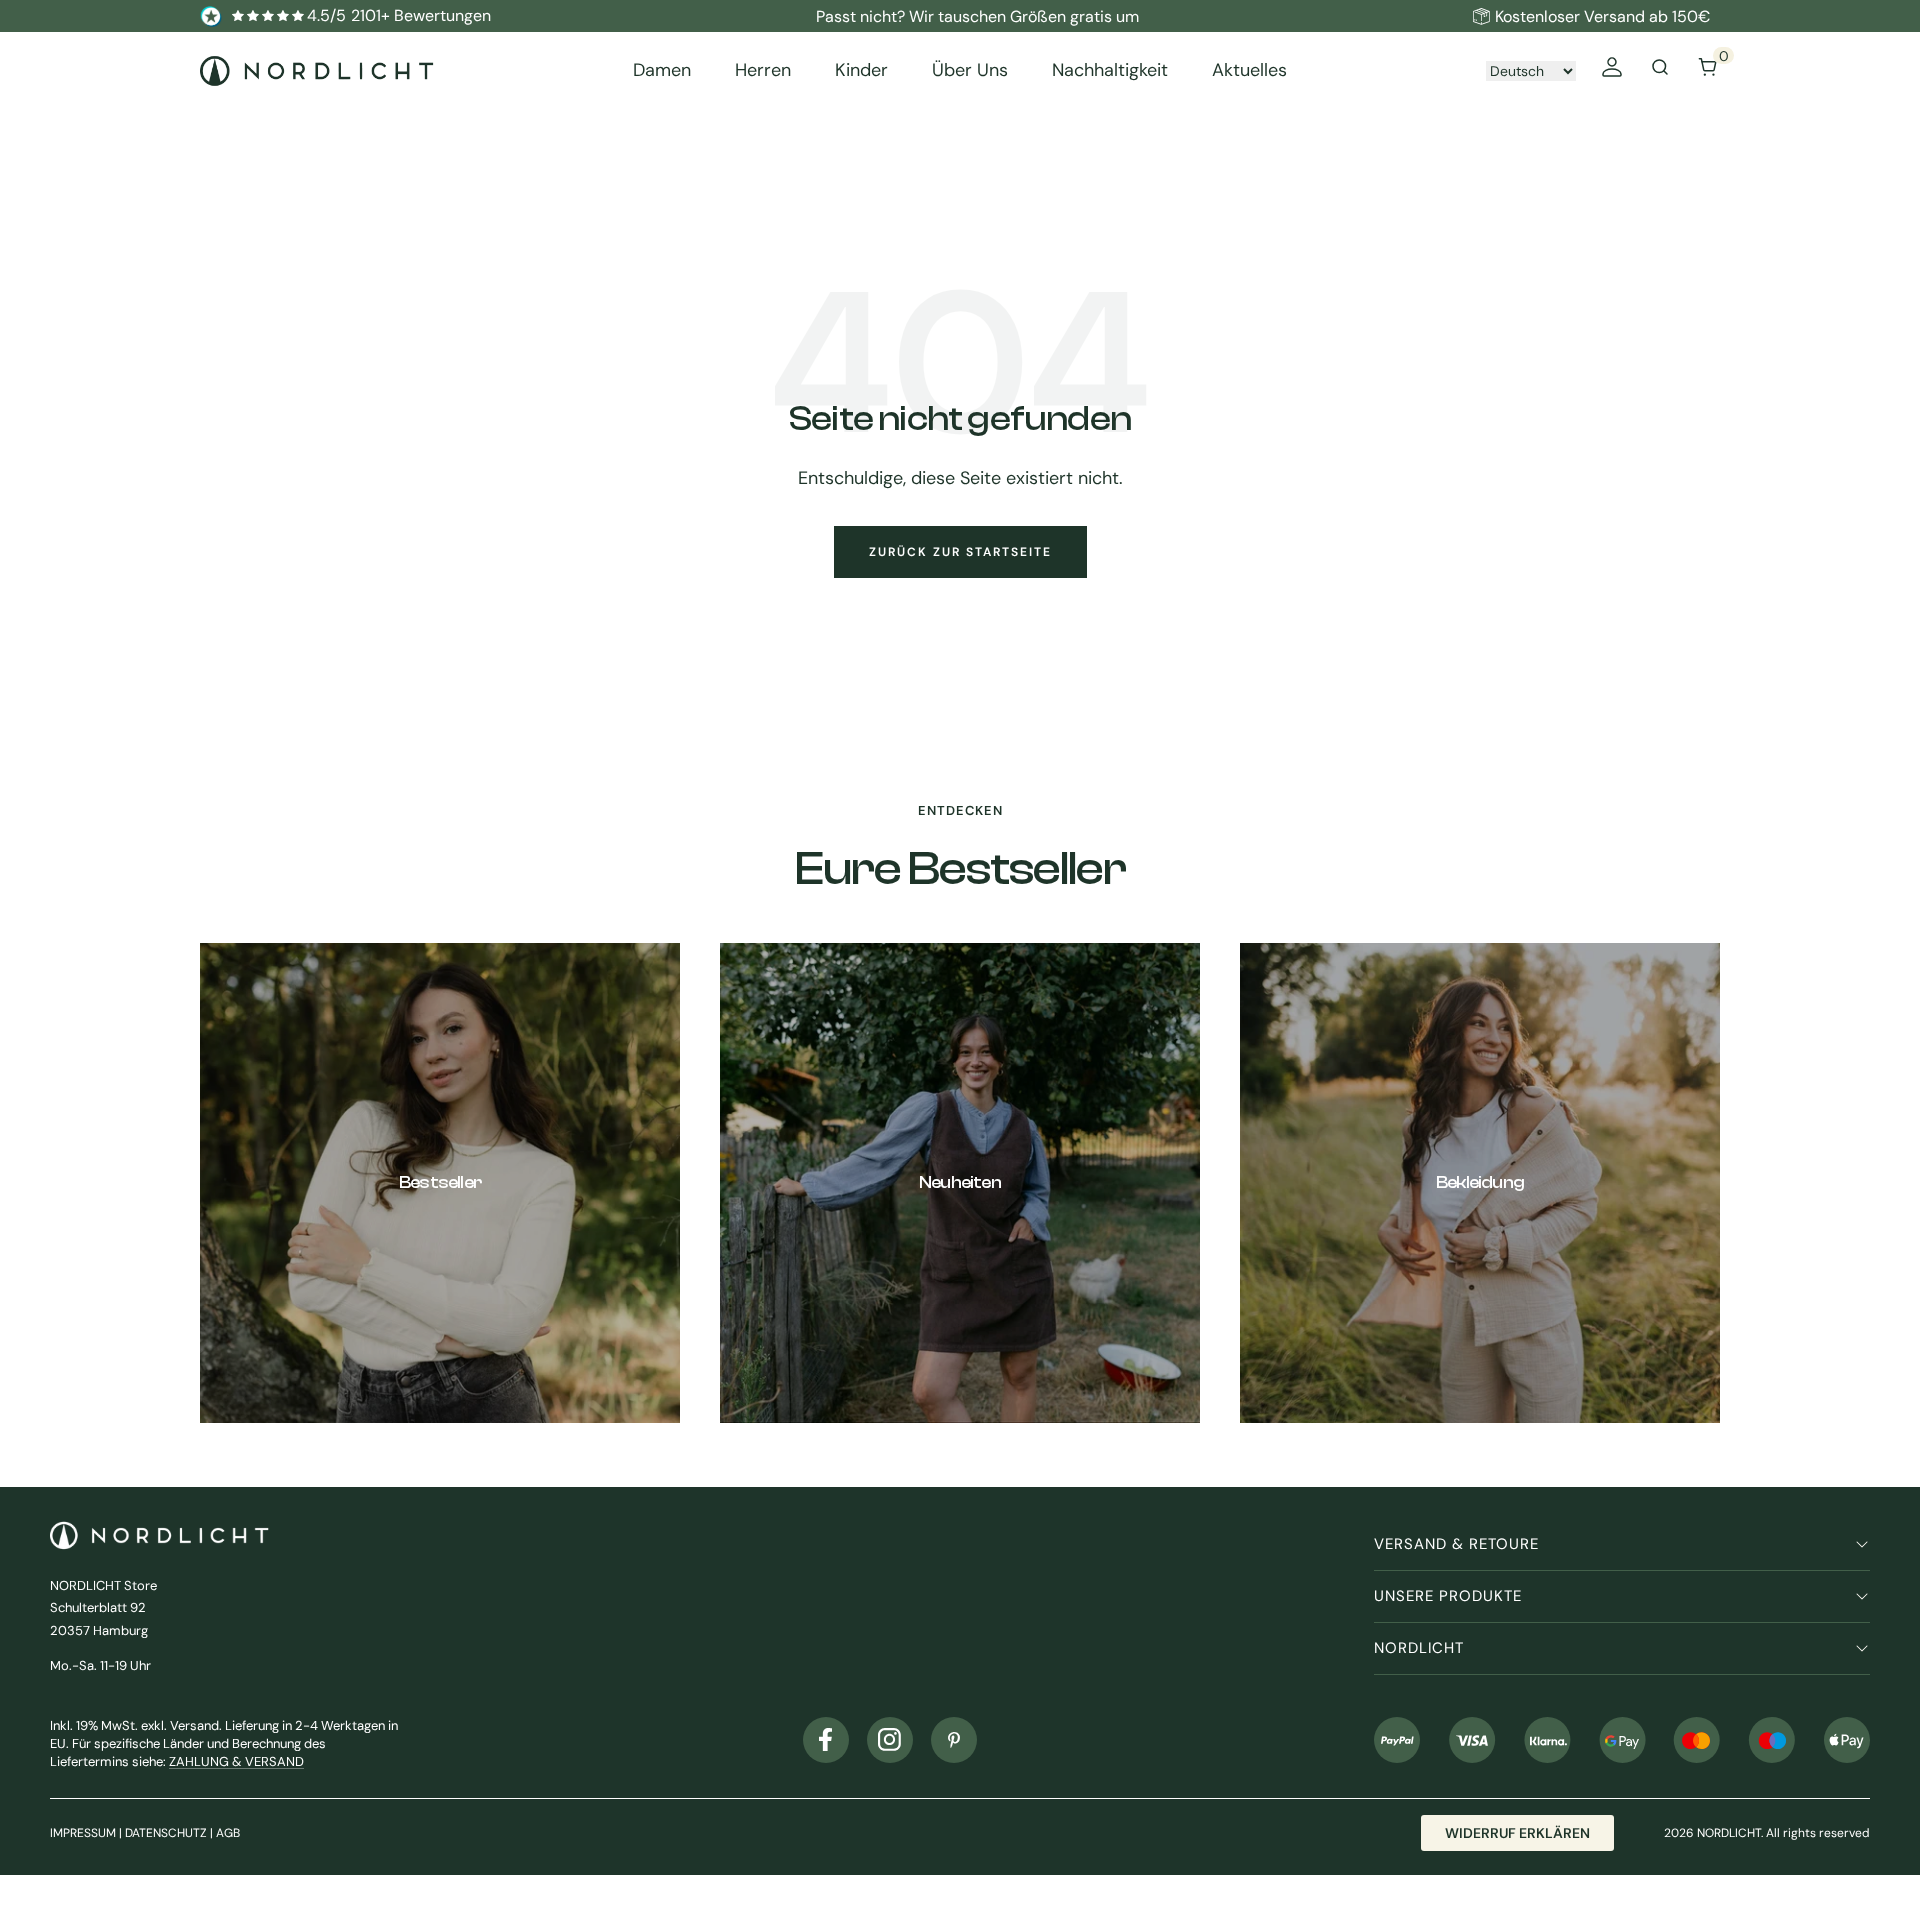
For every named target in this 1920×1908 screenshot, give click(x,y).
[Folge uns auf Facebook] (826, 1740)
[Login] (1612, 70)
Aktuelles (1249, 70)
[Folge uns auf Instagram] (890, 1740)
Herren (763, 70)
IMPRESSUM (83, 1833)
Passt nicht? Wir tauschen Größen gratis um (977, 16)
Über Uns (970, 70)
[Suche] (1660, 70)
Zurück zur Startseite (960, 552)
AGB (228, 1833)
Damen (662, 70)
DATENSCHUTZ (166, 1833)
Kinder (861, 70)
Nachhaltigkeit (1110, 70)
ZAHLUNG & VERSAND (236, 1761)
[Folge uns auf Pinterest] (954, 1740)
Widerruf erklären (1517, 1833)
